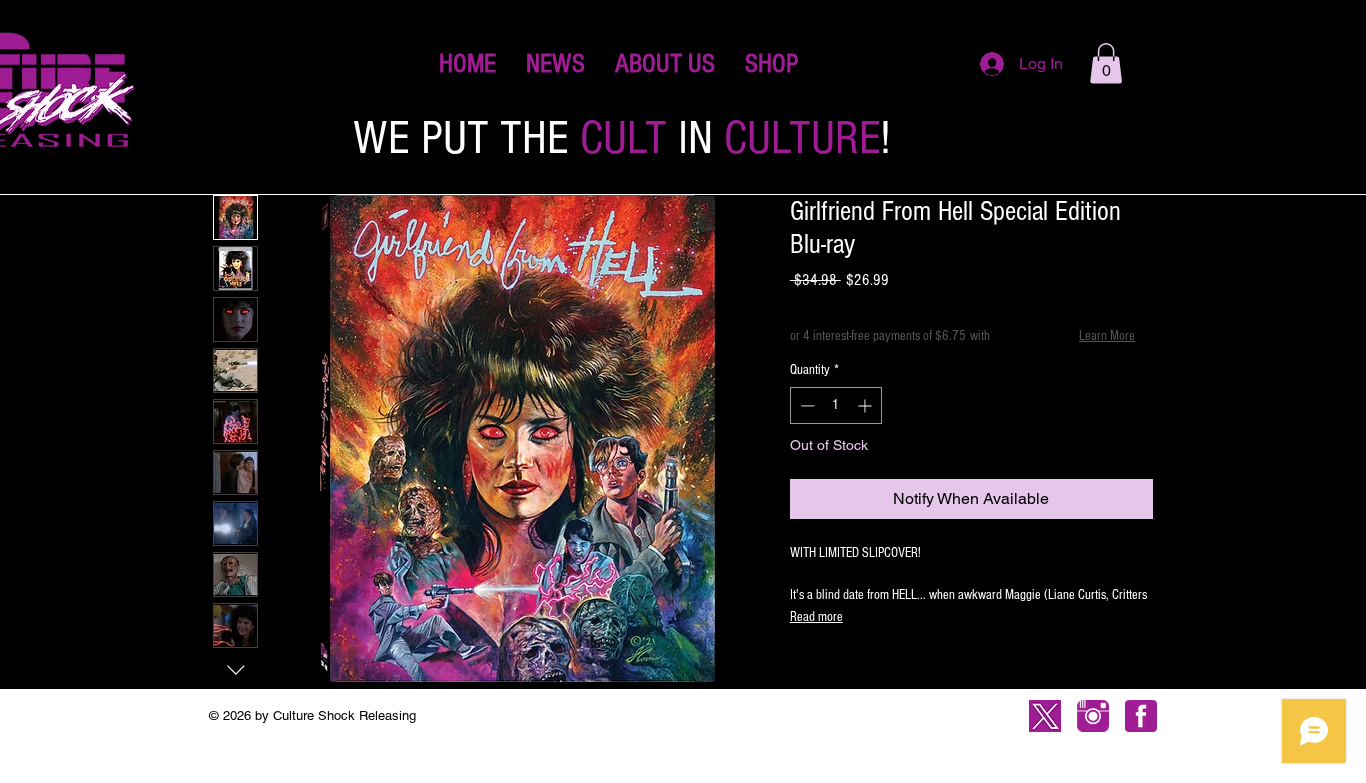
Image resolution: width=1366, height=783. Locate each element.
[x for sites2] (1045, 716)
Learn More (1107, 336)
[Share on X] (917, 673)
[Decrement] (805, 405)
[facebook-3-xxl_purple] (1141, 716)
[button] (771, 64)
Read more (816, 617)
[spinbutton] (836, 405)
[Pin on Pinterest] (841, 673)
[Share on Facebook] (803, 673)
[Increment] (866, 405)
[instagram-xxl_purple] (1093, 716)
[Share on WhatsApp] (879, 673)
